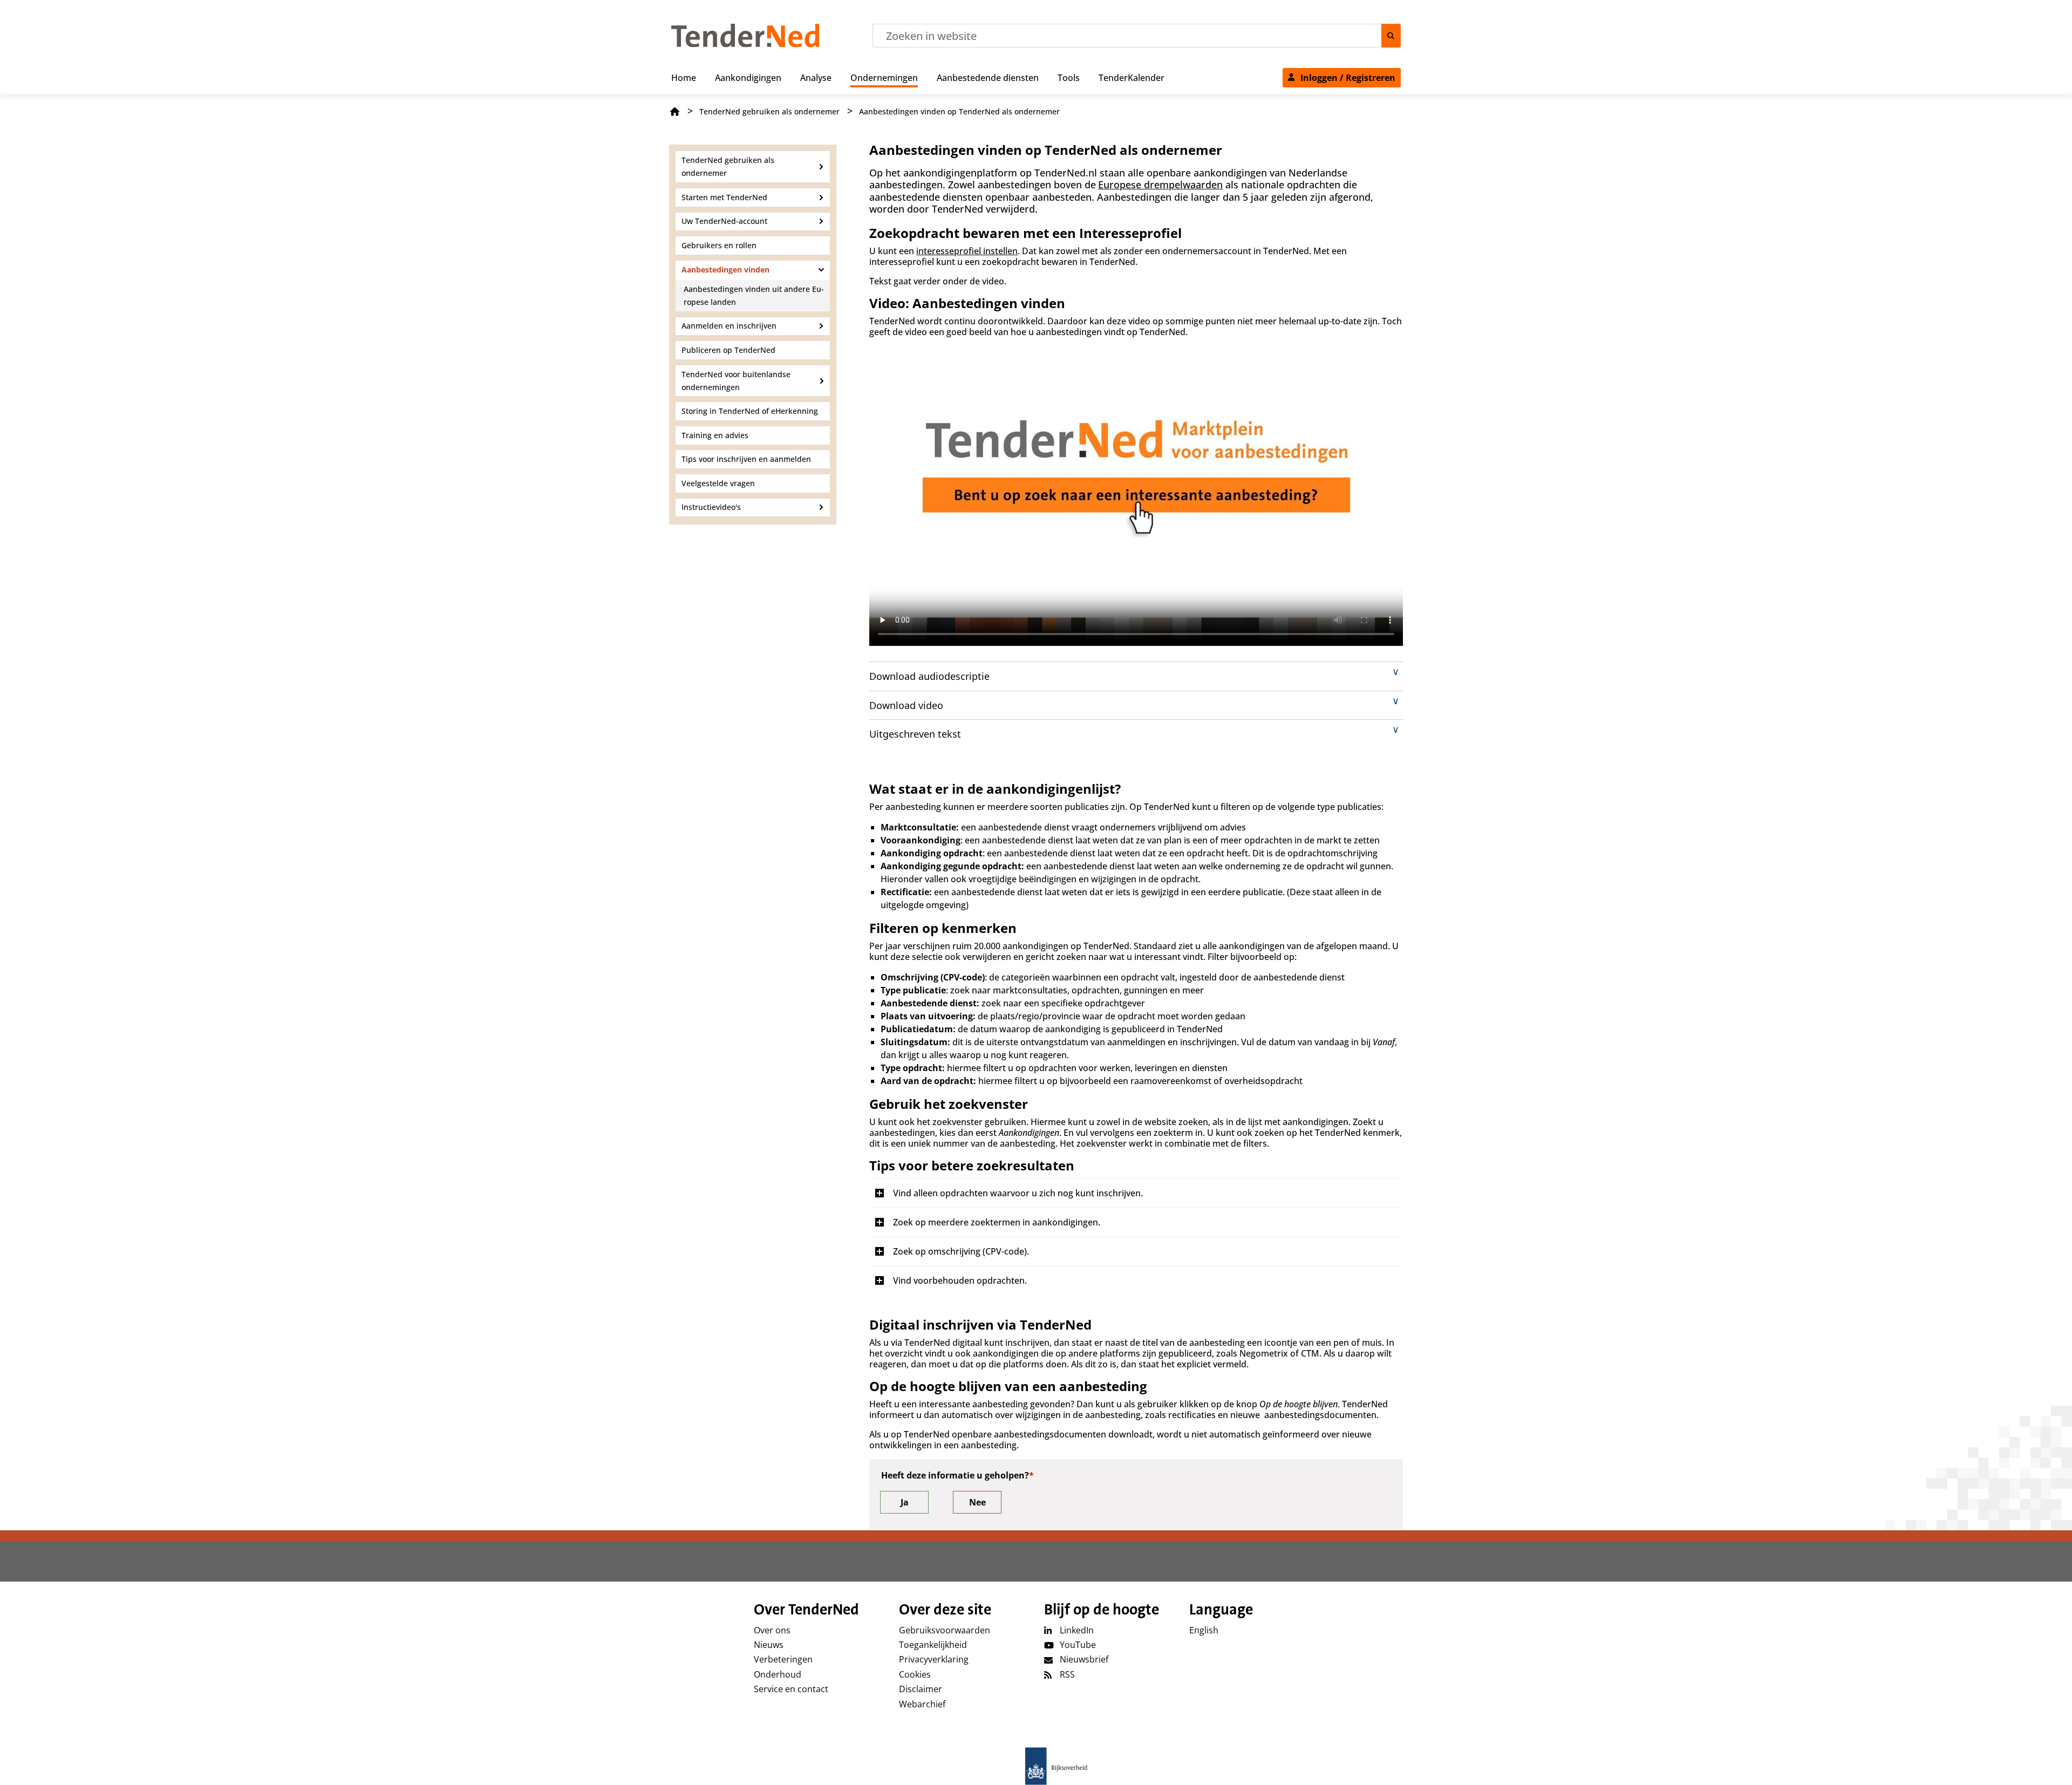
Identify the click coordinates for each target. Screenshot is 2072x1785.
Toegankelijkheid (933, 1645)
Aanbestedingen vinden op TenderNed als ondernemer (959, 111)
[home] (1036, 1766)
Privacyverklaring (934, 1659)
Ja (905, 1502)
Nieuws (769, 1645)
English (1204, 1630)
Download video (906, 705)
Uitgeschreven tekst (915, 734)
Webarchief (922, 1704)
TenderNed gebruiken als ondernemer (769, 111)
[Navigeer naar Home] (745, 44)
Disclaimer (921, 1689)
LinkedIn (1077, 1630)
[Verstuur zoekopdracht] (1391, 36)
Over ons (772, 1630)
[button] (1136, 1193)
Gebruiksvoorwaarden (945, 1630)
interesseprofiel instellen (967, 251)
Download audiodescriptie (929, 676)
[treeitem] (684, 76)
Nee (977, 1502)
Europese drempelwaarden (1160, 185)
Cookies (915, 1674)
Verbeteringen (783, 1659)
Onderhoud (778, 1674)
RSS (1067, 1674)
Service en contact (791, 1689)
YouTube (1078, 1645)
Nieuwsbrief (1084, 1659)
